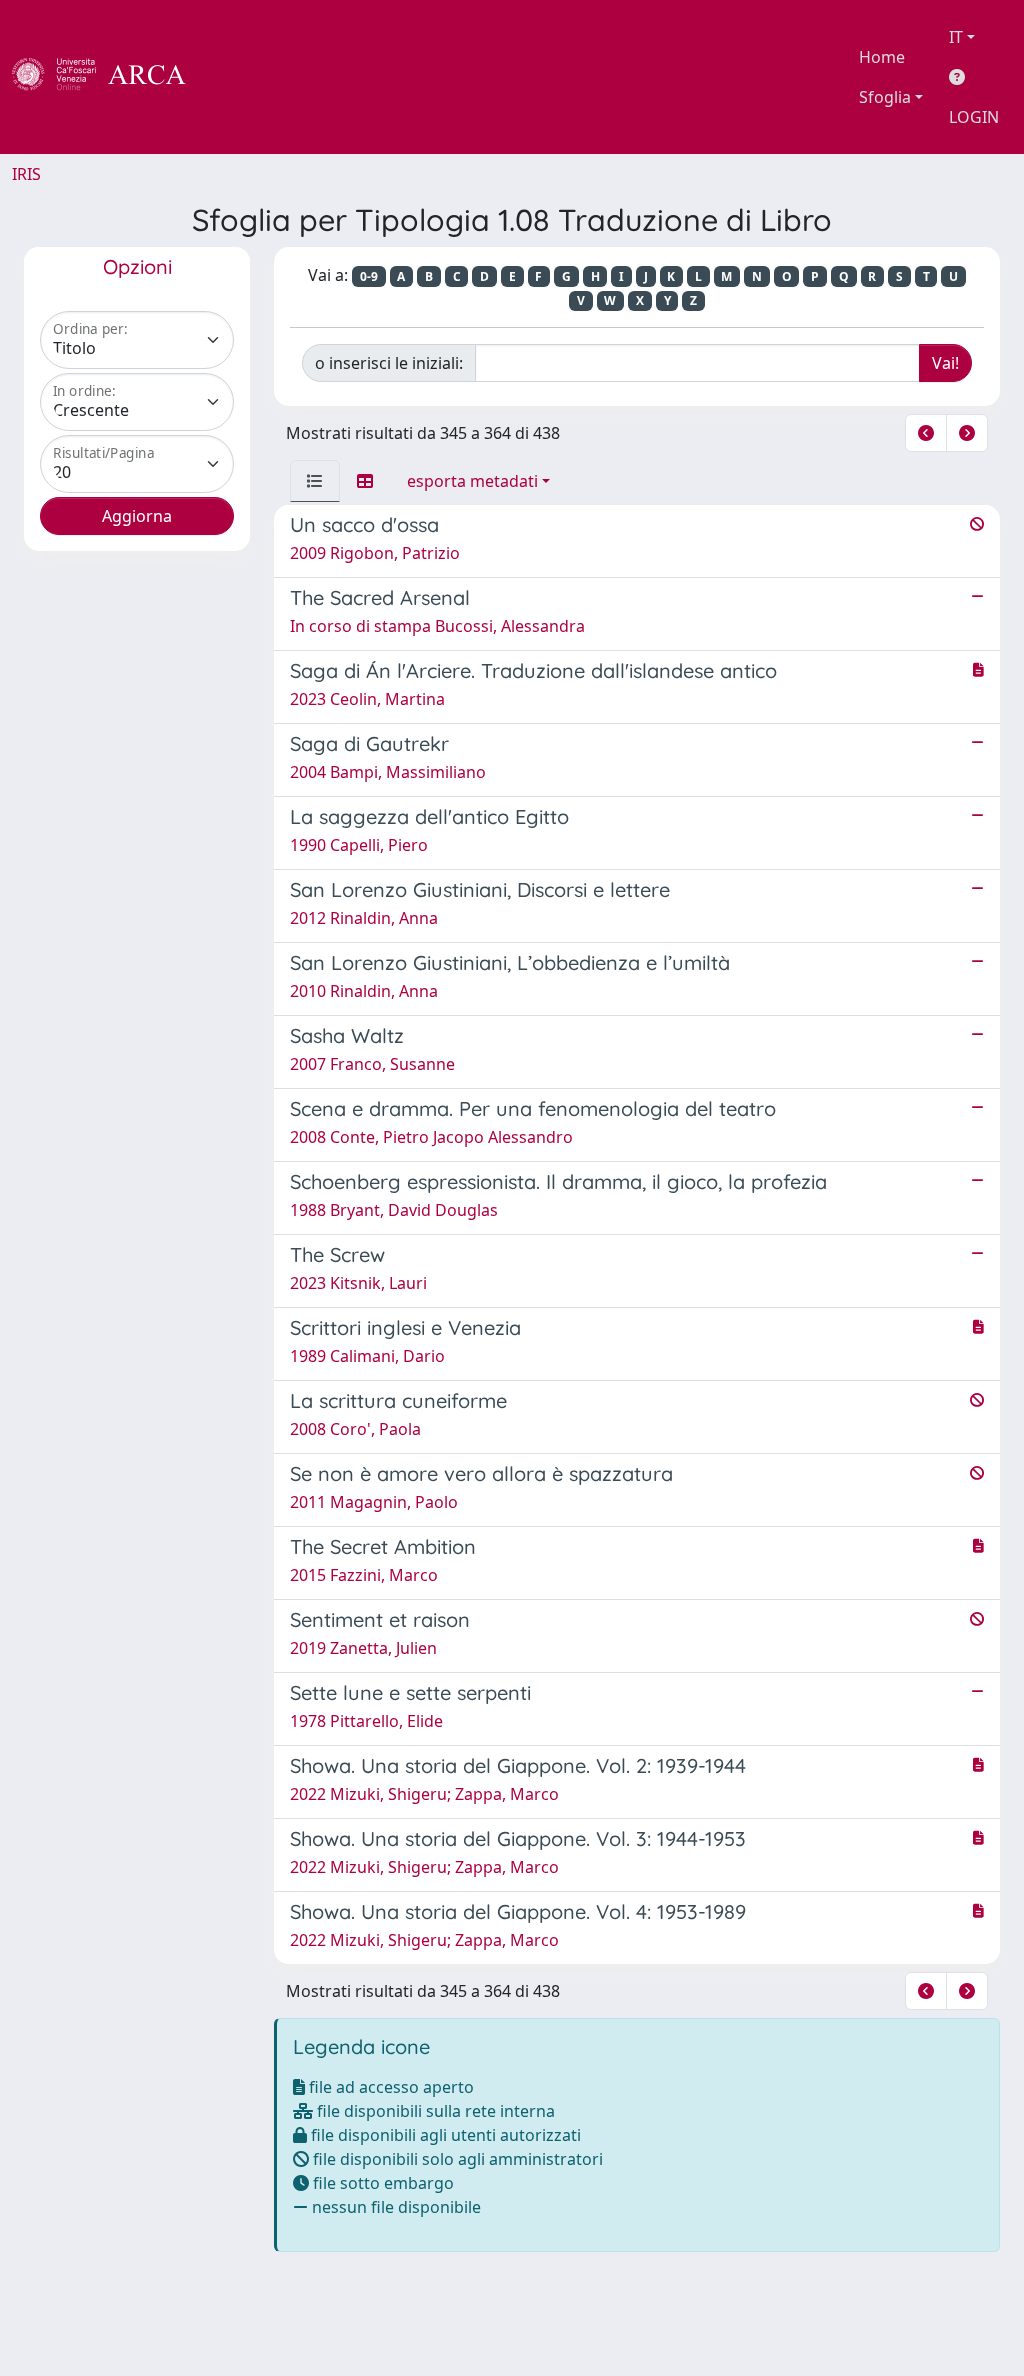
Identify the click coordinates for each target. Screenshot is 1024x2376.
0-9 (369, 276)
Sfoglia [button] (885, 97)
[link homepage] (110, 77)
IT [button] (956, 37)
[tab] (315, 481)
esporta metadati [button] (472, 481)
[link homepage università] (240, 77)
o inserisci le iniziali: (389, 363)
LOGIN (974, 117)
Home (882, 57)
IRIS (26, 174)
